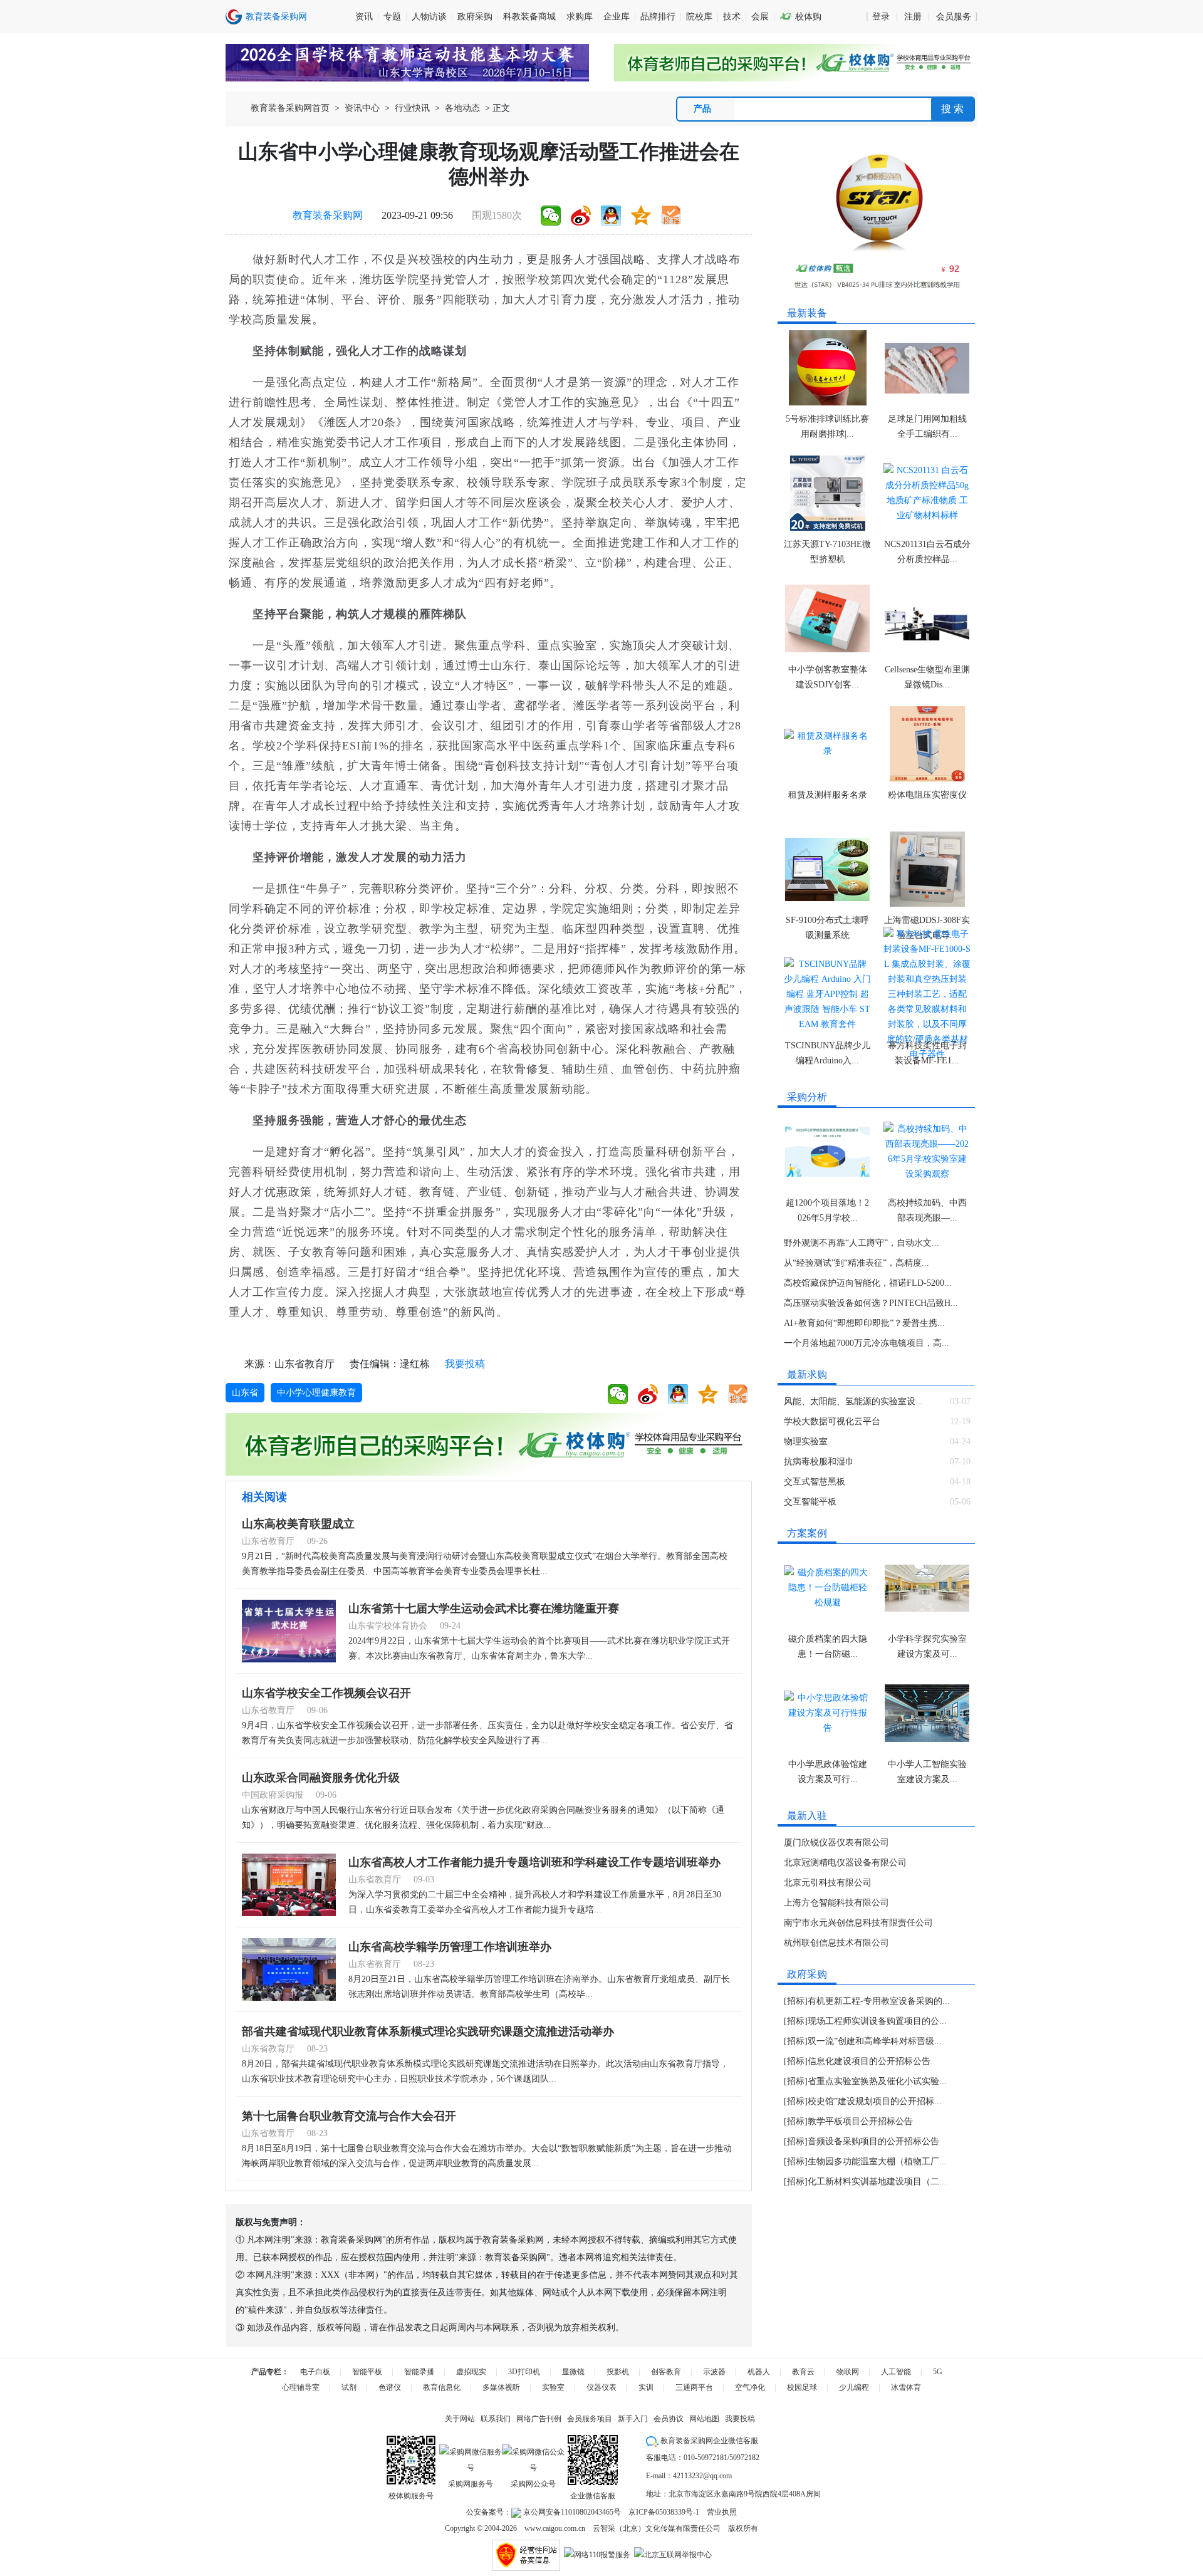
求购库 (580, 17)
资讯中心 (362, 108)
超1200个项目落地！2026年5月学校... (827, 1210)
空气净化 (750, 2387)
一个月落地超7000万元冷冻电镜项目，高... (867, 1343)
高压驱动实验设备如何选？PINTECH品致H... (871, 1303)
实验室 (553, 2387)
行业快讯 (412, 108)
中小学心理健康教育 (316, 1393)
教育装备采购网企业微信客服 (708, 2441)
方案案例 (807, 1533)
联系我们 (496, 2419)
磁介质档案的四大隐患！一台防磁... (828, 1646)
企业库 (617, 17)
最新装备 (807, 313)
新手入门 (633, 2419)
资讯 (364, 17)
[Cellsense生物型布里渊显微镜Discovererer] (927, 618)
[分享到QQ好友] (611, 216)
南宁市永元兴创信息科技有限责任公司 (858, 1923)
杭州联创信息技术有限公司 (836, 1943)
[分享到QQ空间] (641, 216)
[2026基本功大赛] (407, 63)
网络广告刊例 (539, 2419)
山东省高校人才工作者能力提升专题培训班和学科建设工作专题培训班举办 (534, 1862)
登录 (881, 17)
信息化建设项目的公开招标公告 (869, 2061)
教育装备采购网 (328, 215)
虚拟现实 (471, 2372)
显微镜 (573, 2372)
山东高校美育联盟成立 (298, 1524)
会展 (760, 17)
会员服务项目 (590, 2419)
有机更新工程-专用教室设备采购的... (879, 2001)
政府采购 (475, 17)
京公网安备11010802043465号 (571, 2512)
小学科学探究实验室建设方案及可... (927, 1646)
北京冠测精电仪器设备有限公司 (845, 1863)
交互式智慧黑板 (815, 1482)
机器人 (759, 2372)
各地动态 (462, 108)
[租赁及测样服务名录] (827, 744)
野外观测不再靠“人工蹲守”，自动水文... (862, 1243)
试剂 (349, 2387)
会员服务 (954, 17)
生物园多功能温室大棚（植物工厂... (877, 2161)
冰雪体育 (906, 2387)
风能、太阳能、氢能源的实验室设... (853, 1401)
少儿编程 (854, 2387)
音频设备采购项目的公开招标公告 (873, 2141)
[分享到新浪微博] (581, 216)
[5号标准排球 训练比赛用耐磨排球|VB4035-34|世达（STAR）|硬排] (827, 368)
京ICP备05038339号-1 (664, 2512)
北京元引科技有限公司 (828, 1883)
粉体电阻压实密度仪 (927, 795)
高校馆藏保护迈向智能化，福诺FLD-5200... (868, 1283)
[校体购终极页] (489, 1444)
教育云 (803, 2372)
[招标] (796, 2001)
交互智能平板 (810, 1502)
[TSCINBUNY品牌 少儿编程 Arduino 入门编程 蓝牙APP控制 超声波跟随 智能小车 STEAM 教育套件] (827, 994)
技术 (732, 17)
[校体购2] (796, 63)
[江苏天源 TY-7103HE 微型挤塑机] (827, 493)
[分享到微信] (551, 216)
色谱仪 (390, 2387)
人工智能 (896, 2372)
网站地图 (704, 2419)
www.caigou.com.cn (555, 2528)
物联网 (848, 2372)
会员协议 (669, 2419)
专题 (392, 17)
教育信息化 (442, 2387)
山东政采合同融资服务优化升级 (321, 1778)
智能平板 (367, 2372)
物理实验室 (806, 1442)
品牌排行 (658, 17)
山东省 (245, 1393)
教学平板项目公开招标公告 (860, 2121)
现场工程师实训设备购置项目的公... (877, 2021)
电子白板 (315, 2372)
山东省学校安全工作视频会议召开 (326, 1693)
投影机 (618, 2372)
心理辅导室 (301, 2387)
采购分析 (807, 1097)
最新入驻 (807, 1816)
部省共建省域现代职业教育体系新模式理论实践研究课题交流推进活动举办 (428, 2031)
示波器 (714, 2372)
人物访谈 (429, 17)
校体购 (800, 17)
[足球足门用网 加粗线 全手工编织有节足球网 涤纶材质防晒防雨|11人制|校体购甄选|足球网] (927, 368)
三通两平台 (694, 2387)
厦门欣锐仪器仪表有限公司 (836, 1843)
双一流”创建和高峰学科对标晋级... (875, 2041)
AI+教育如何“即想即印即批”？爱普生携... (864, 1323)
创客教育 (666, 2372)
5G (938, 2372)
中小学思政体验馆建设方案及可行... (828, 1772)
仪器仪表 (601, 2387)
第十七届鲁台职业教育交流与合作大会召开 (349, 2116)
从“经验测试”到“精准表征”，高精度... (857, 1263)
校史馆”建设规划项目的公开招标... (875, 2101)
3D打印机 (524, 2372)
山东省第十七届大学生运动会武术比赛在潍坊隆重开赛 (484, 1609)
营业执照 (722, 2512)
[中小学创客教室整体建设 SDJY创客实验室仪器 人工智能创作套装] (827, 618)
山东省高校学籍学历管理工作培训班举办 (450, 1947)
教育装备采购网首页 (290, 108)
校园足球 (802, 2387)
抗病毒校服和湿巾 (819, 1462)
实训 (646, 2387)
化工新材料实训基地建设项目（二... (877, 2182)
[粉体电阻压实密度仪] (927, 744)
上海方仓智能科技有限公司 (836, 1903)
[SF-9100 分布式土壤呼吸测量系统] (827, 869)
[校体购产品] (877, 220)
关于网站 (460, 2419)
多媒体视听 (501, 2387)
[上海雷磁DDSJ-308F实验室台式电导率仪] (927, 869)
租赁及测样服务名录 (828, 795)
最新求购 (807, 1374)
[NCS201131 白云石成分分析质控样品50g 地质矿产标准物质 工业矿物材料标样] (927, 493)
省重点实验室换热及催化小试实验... (877, 2081)
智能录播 (419, 2372)
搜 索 (952, 109)
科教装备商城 (529, 17)
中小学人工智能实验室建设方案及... (927, 1772)
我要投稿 (465, 1364)
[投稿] (671, 216)
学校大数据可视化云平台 (832, 1421)
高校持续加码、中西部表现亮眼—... (927, 1210)
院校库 (699, 17)
